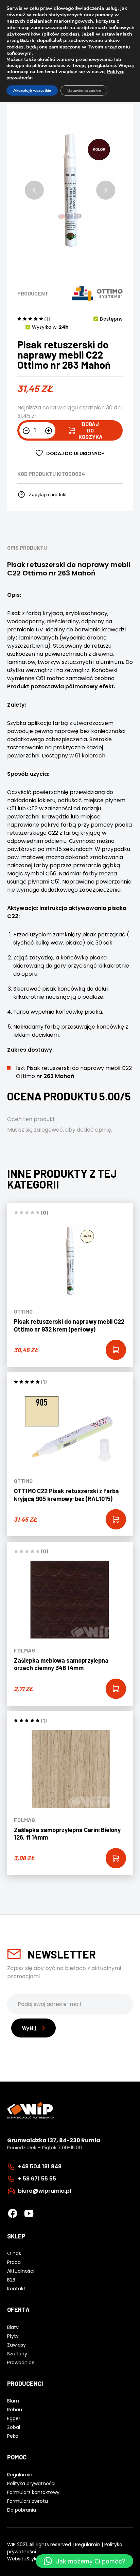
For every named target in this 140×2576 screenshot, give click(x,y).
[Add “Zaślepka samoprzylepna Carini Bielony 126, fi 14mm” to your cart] (116, 1858)
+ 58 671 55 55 (37, 2179)
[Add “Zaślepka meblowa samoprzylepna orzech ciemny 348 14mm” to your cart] (116, 1689)
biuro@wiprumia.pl (45, 2191)
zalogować (48, 1130)
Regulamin (88, 2544)
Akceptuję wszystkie (32, 90)
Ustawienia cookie (84, 90)
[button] (34, 190)
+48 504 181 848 (40, 2166)
